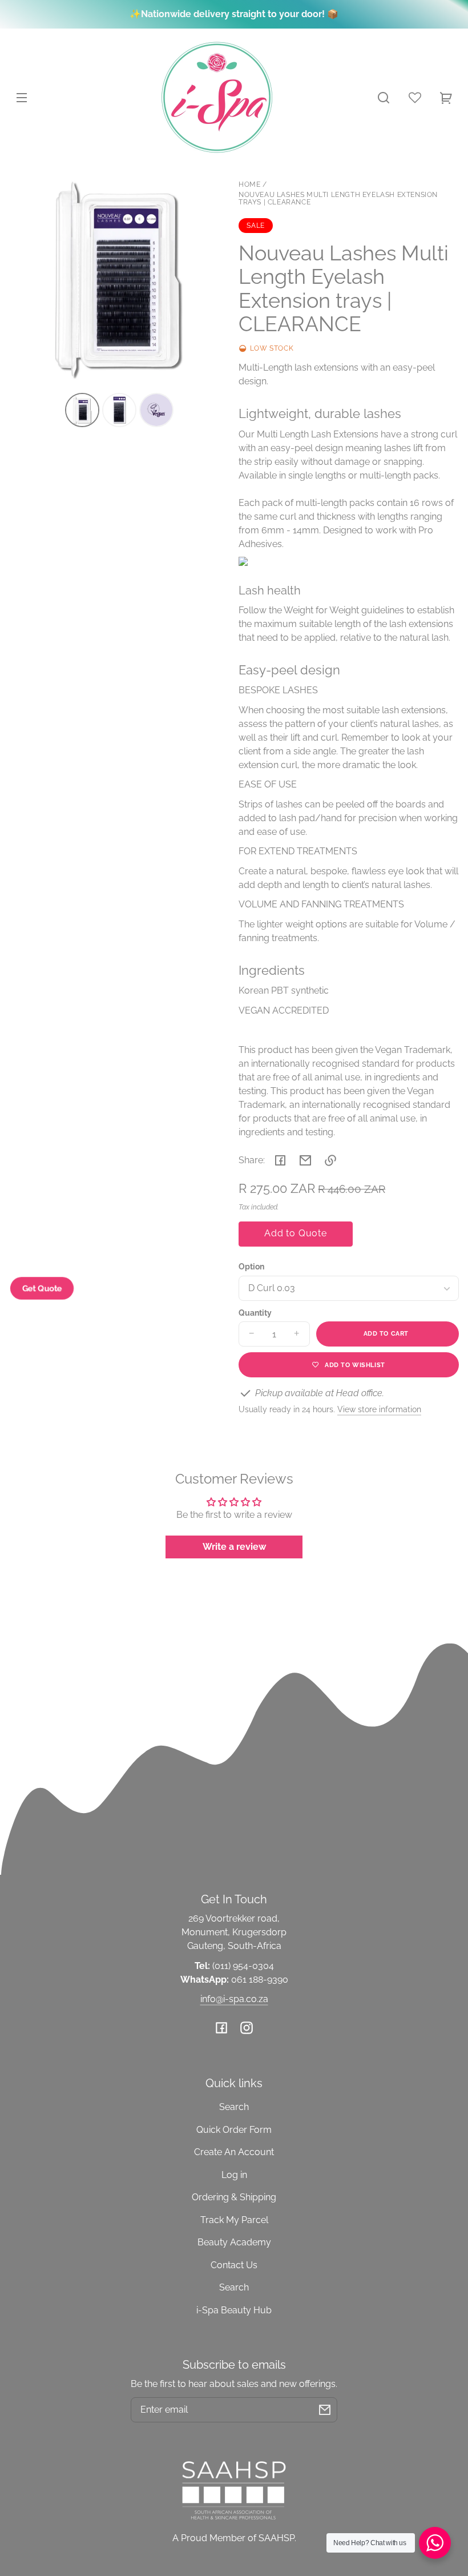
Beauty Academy (234, 2242)
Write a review (234, 1547)
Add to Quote (296, 1233)
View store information (379, 1409)
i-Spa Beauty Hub (234, 2310)
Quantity (255, 1313)
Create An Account (234, 2152)
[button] (384, 98)
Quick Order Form (234, 2130)
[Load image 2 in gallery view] (119, 410)
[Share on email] (305, 1160)
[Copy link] (330, 1160)
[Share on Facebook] (280, 1160)
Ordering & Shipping (234, 2197)
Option (251, 1267)
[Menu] (22, 98)
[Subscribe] (325, 2410)
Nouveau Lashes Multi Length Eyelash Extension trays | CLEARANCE (338, 199)
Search (234, 2107)
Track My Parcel (234, 2220)
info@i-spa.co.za (234, 1999)
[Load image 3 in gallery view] (156, 410)
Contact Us (234, 2265)
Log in (234, 2175)
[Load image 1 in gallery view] (82, 410)
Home (249, 185)
